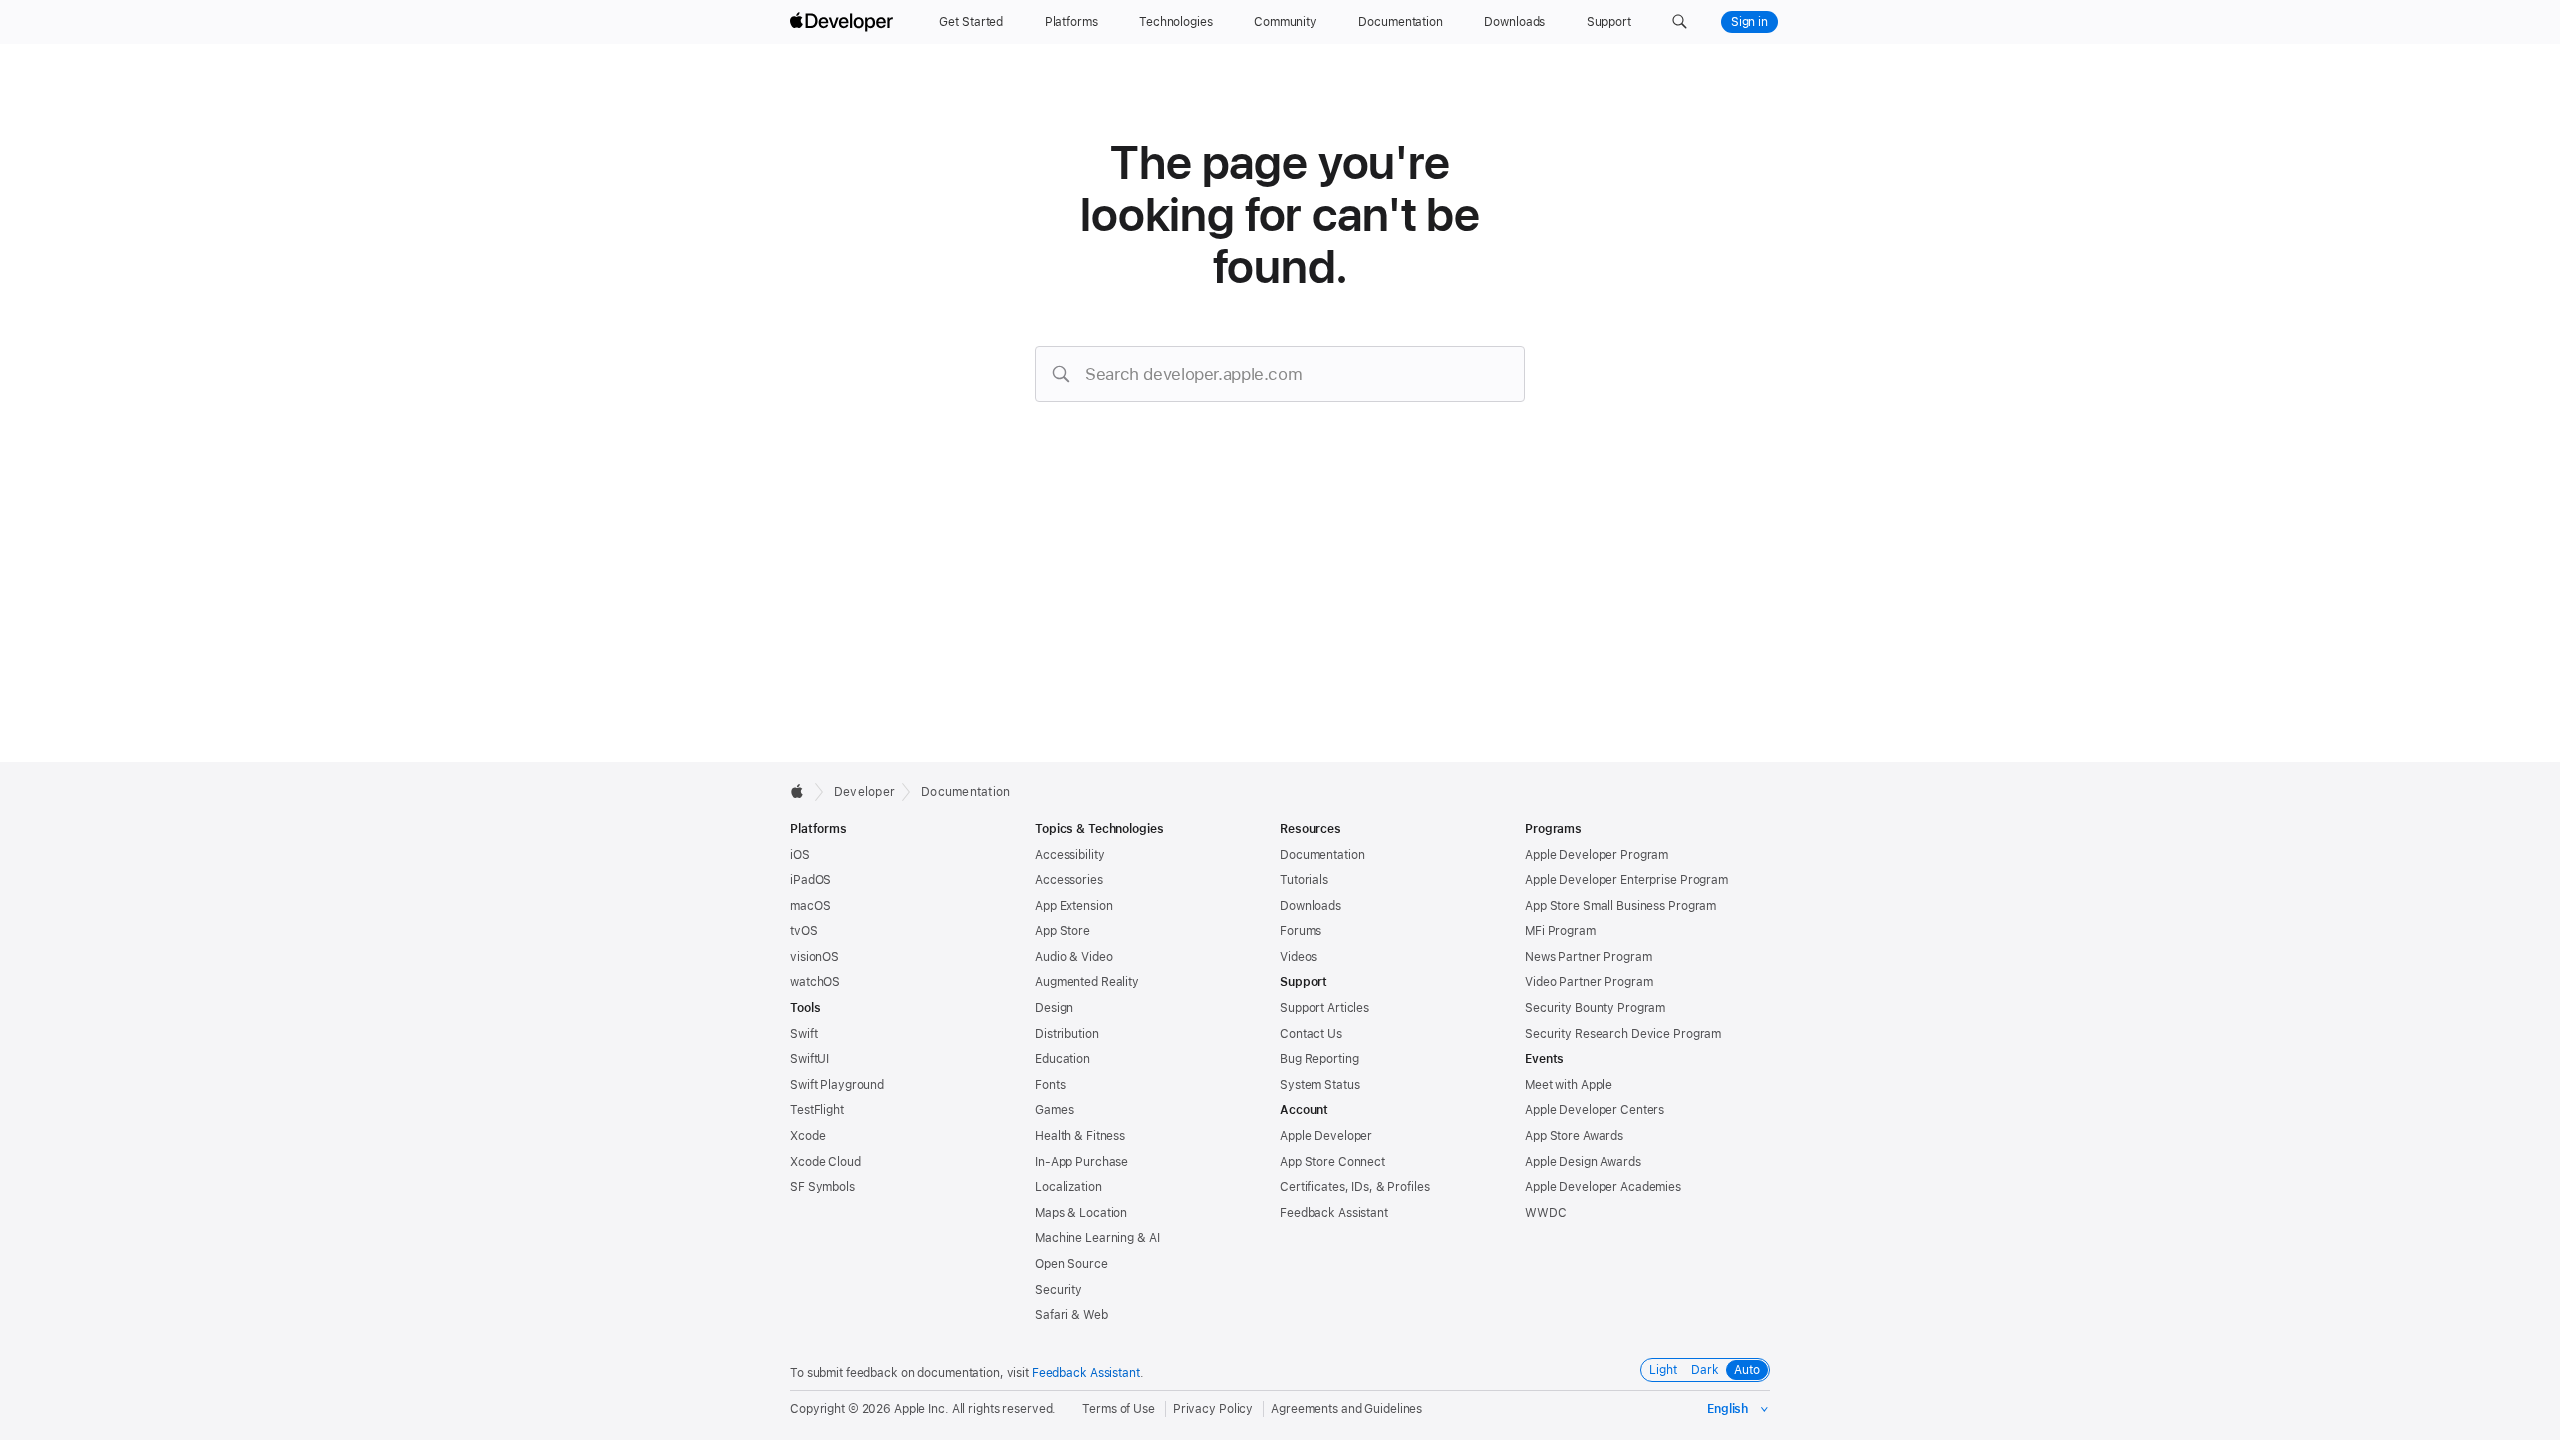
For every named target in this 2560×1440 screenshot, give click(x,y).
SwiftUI (809, 1059)
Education (1062, 1059)
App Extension (1073, 906)
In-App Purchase (1081, 1162)
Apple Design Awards (1583, 1162)
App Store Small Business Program (1620, 906)
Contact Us (1311, 1034)
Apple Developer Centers (1594, 1110)
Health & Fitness (1080, 1136)
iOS (800, 855)
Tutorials (1304, 880)
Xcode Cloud (825, 1162)
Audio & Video (1073, 957)
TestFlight (817, 1110)
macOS (810, 906)
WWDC (1546, 1213)
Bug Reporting (1319, 1059)
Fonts (1050, 1085)
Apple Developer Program (1596, 855)
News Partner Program (1588, 957)
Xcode (807, 1136)
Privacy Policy (1213, 1409)
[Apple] (802, 791)
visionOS (814, 957)
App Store (1062, 931)
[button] (1679, 22)
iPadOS (810, 880)
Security (1058, 1290)
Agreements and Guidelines (1346, 1409)
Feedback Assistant (1334, 1213)
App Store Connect (1332, 1162)
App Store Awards (1574, 1136)
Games (1054, 1110)
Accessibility (1069, 855)
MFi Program (1560, 931)
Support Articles (1324, 1008)
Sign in (1749, 22)
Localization (1068, 1187)
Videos (1298, 957)
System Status (1319, 1085)
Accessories (1069, 880)
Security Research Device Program (1623, 1034)
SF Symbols (822, 1187)
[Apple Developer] (844, 22)
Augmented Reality (1087, 982)
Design (1054, 1008)
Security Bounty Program (1595, 1008)
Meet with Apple (1568, 1085)
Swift (803, 1034)
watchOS (815, 982)
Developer (864, 792)
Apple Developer (1326, 1136)
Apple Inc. (921, 1409)
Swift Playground (837, 1085)
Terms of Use (1118, 1409)
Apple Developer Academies (1603, 1187)
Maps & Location (1081, 1213)
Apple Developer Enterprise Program (1626, 880)
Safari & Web (1071, 1315)
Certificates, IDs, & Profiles (1355, 1187)
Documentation (965, 792)
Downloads (1310, 906)
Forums (1300, 931)
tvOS (804, 931)
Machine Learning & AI (1097, 1238)
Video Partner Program (1588, 982)
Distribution (1067, 1034)
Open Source (1071, 1264)
